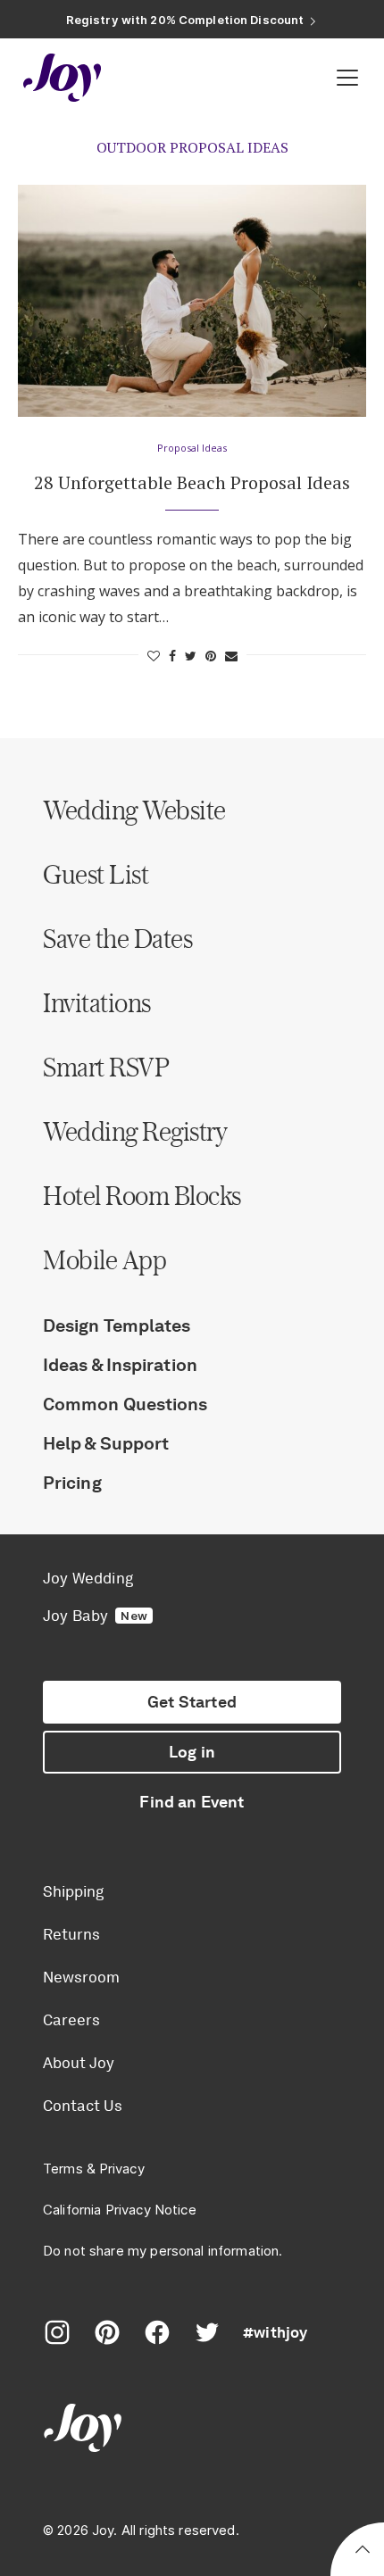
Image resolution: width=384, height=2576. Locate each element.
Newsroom (81, 1977)
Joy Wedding (88, 1578)
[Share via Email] (231, 656)
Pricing (72, 1483)
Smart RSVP (106, 1067)
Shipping (73, 1891)
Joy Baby (95, 1616)
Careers (71, 2020)
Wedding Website (134, 810)
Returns (71, 1934)
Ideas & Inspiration (120, 1365)
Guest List (96, 874)
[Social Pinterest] (107, 2332)
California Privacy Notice (120, 2210)
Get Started (192, 1702)
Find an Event (192, 1802)
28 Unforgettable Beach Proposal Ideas (192, 482)
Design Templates (117, 1325)
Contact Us (83, 2106)
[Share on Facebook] (172, 656)
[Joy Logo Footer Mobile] (192, 2430)
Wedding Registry (135, 1131)
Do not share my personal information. (163, 2251)
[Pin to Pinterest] (211, 656)
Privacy (122, 2169)
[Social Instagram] (57, 2332)
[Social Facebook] (157, 2332)
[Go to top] (363, 2552)
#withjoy (275, 2332)
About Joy (79, 2063)
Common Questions (125, 1404)
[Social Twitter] (207, 2332)
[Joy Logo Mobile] (63, 78)
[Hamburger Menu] (347, 78)
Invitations (97, 1002)
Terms (63, 2169)
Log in (192, 1752)
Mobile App (104, 1259)
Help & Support (106, 1443)
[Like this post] (154, 656)
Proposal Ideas (192, 448)
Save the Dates (117, 938)
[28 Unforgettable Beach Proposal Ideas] (192, 301)
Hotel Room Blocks (142, 1195)
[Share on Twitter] (191, 656)
